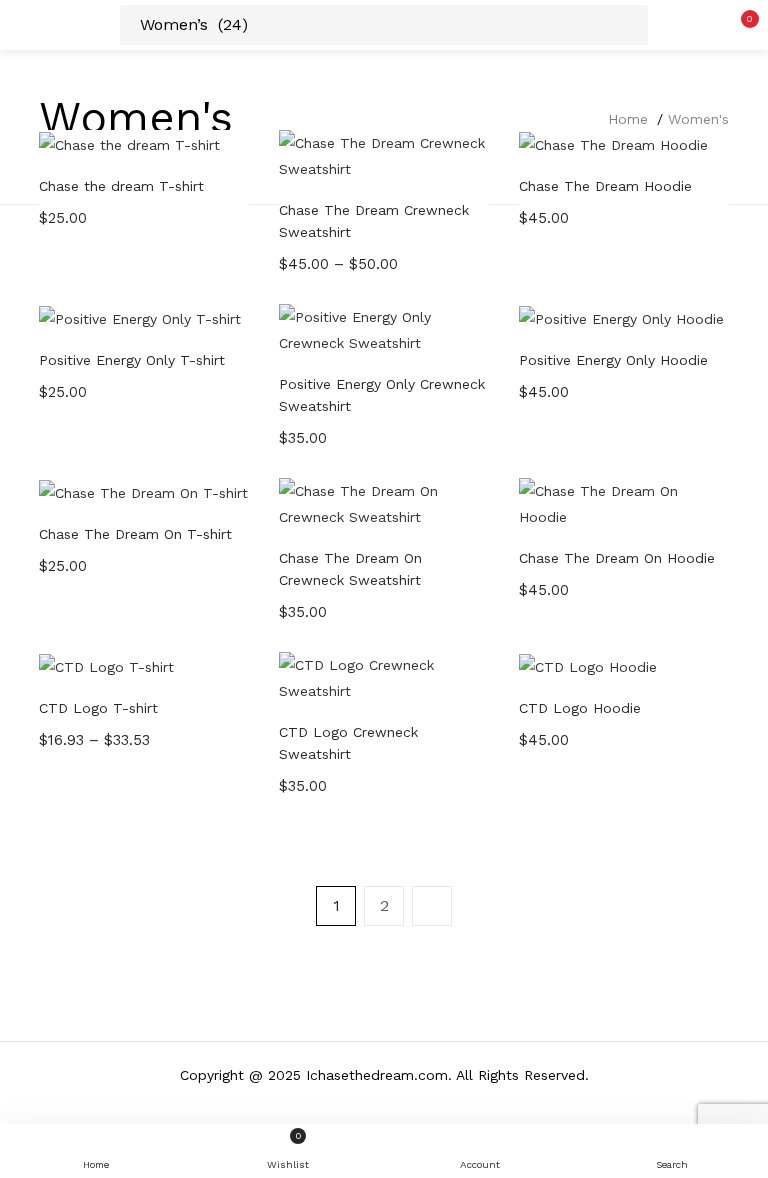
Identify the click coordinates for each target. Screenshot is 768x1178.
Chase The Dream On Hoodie (617, 558)
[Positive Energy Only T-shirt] (140, 317)
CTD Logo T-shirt (98, 708)
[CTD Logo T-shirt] (106, 665)
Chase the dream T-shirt (121, 186)
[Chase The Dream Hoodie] (613, 143)
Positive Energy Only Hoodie (613, 360)
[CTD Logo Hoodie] (588, 665)
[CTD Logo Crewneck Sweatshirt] (384, 677)
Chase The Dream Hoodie (605, 186)
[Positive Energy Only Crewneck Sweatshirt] (384, 329)
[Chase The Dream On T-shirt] (143, 491)
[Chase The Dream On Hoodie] (624, 503)
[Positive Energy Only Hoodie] (621, 317)
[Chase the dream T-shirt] (129, 143)
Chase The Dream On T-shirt (135, 534)
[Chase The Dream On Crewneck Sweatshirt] (384, 503)
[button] (738, 25)
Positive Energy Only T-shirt (132, 360)
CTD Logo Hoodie (580, 708)
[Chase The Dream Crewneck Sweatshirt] (384, 155)
